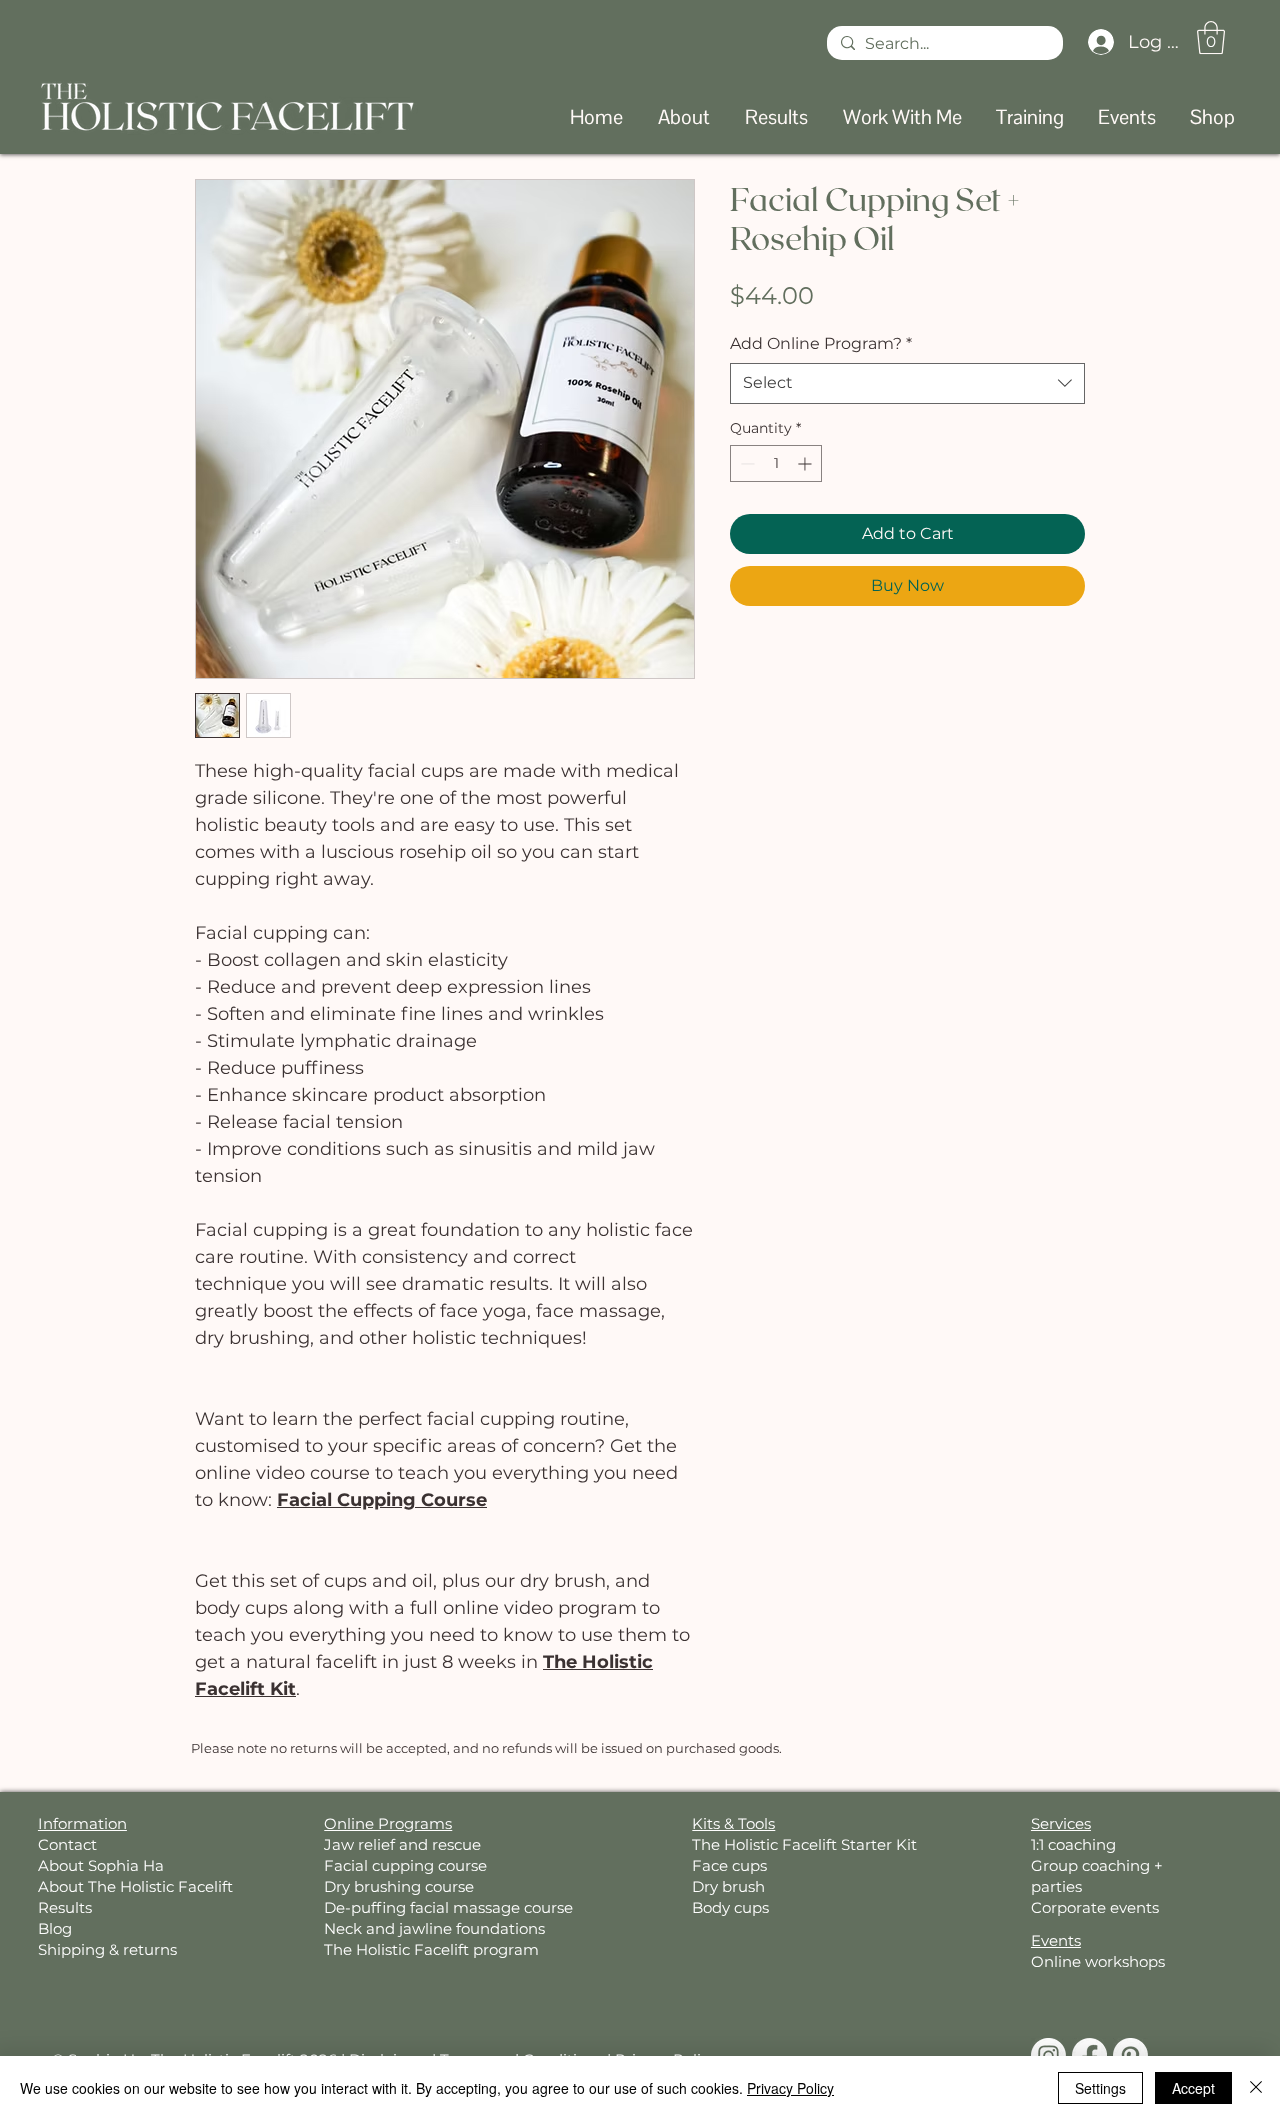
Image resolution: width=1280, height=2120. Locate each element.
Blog (55, 1928)
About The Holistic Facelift (135, 1886)
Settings (1100, 2088)
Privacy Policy (790, 2088)
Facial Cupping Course (382, 1500)
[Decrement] (745, 463)
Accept (1193, 2088)
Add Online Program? (821, 343)
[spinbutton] (776, 463)
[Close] (1256, 2088)
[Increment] (806, 463)
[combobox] (907, 383)
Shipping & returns (107, 1949)
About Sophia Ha (101, 1865)
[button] (1211, 37)
